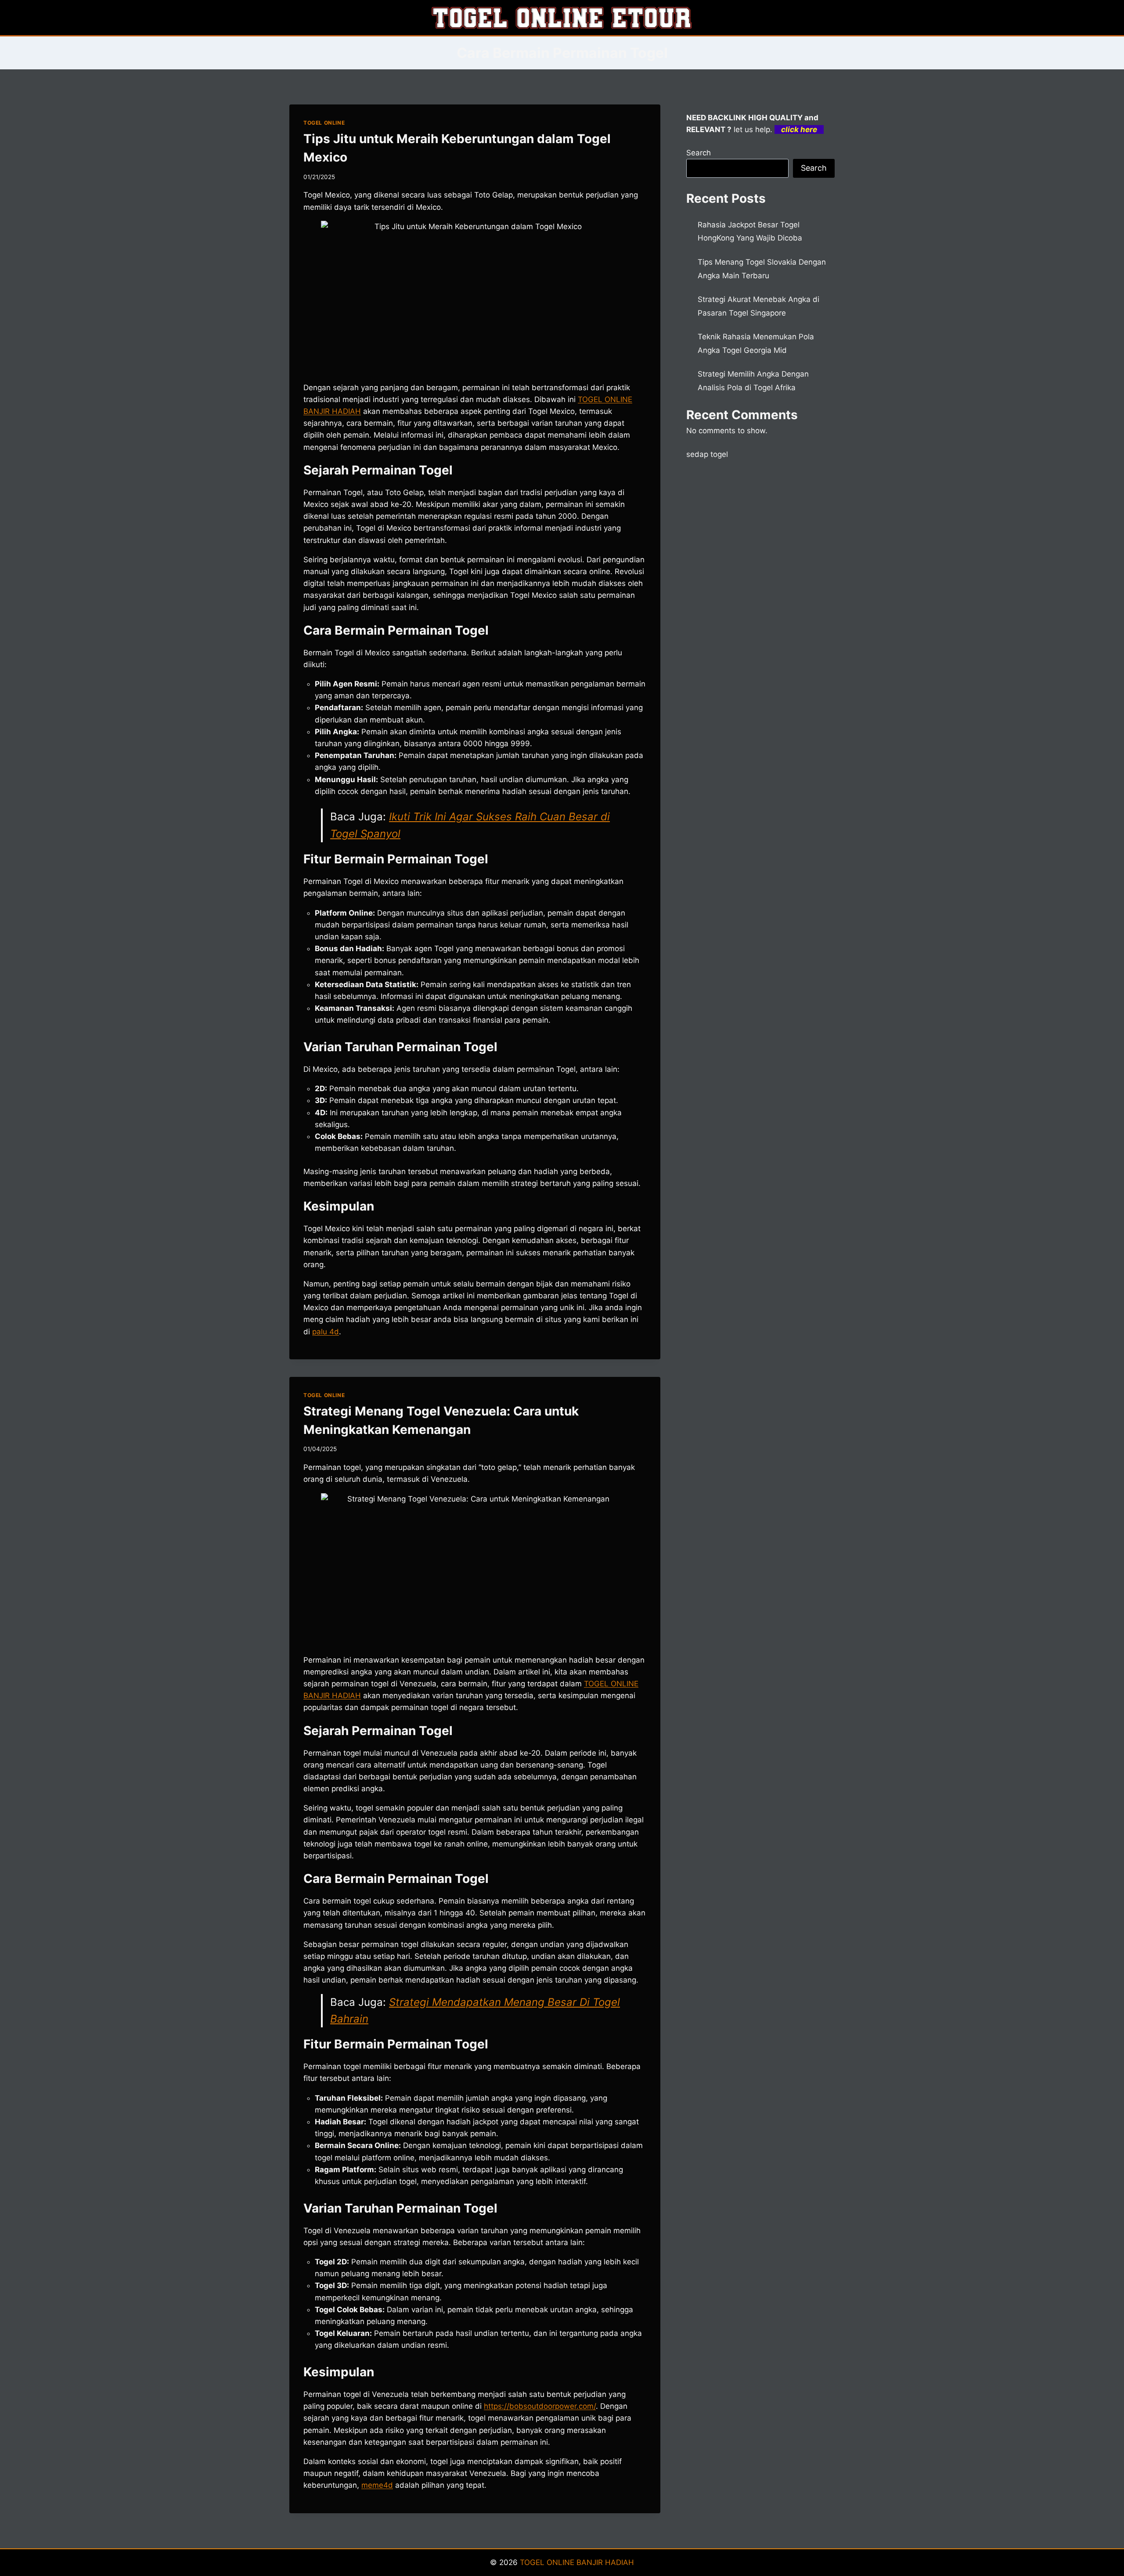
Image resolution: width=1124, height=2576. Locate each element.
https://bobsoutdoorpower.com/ (540, 2406)
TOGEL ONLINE (324, 123)
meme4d (377, 2485)
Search (699, 153)
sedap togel (707, 454)
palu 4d (326, 1332)
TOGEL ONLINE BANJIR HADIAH (577, 2562)
